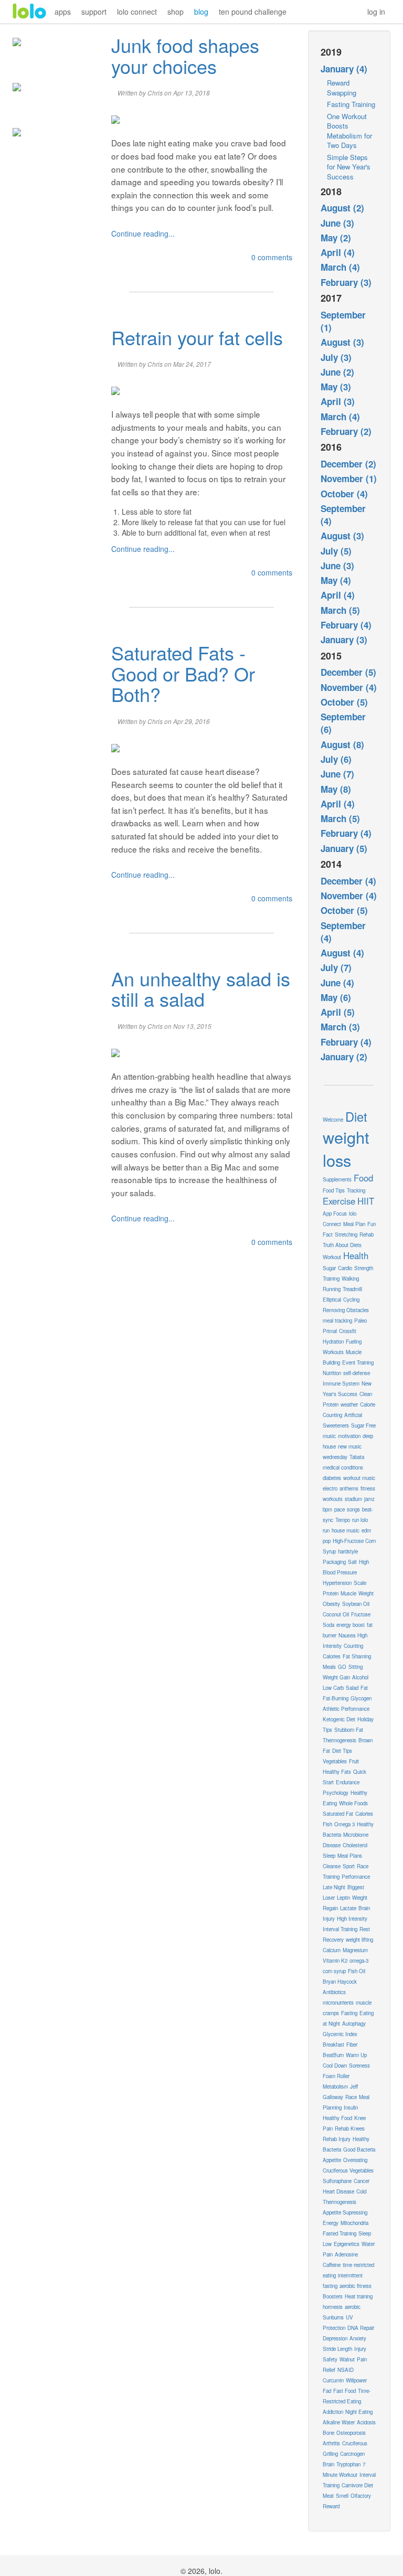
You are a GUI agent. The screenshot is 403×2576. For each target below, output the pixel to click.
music (329, 1436)
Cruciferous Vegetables (348, 2170)
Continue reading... (143, 233)
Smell (342, 2496)
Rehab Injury (337, 2139)
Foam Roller (336, 2076)
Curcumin (333, 2380)
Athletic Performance (346, 1709)
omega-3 (359, 1961)
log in (376, 12)
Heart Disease (338, 2191)
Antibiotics (334, 1992)
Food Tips (334, 1190)
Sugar (329, 1268)
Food (363, 1178)
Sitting (356, 1667)
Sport (349, 1866)
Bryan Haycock (340, 1982)
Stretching (346, 1234)
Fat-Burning (336, 1698)
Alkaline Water (339, 2422)
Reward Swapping (342, 88)
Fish (327, 1824)
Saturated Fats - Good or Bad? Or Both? (183, 673)
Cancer (362, 2181)
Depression (335, 2338)
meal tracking (337, 1321)
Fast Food (344, 2391)
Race (351, 2097)
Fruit (354, 1761)
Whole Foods (353, 1803)
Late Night (334, 1887)
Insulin (351, 2107)
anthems (349, 1488)
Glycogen (361, 1698)
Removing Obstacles (346, 1310)
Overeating (355, 2160)
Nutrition (332, 1373)
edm (366, 1530)
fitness (368, 1488)
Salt (352, 1562)
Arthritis (331, 2443)
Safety (330, 2359)
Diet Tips (342, 1751)
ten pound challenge (253, 12)
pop (327, 1541)
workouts (333, 1499)
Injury (360, 2349)
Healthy (365, 1824)
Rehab (367, 1234)
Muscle (348, 1593)
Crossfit (348, 1331)
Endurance (348, 1782)
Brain (328, 2464)
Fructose (361, 1614)
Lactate (348, 1908)
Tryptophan (348, 2464)
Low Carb (333, 1688)
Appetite (332, 2160)
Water (368, 2244)
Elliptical (332, 1300)
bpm (327, 1509)
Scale (360, 1583)
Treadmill (352, 1289)
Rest (365, 1929)
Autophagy (354, 2024)
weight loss (346, 1148)
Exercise (339, 1201)
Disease (332, 1845)
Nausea (347, 1635)
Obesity (331, 1604)
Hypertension (337, 1583)
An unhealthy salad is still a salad (201, 989)
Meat (328, 2496)
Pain (328, 2254)
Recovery (333, 1940)
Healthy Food (337, 2118)
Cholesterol (355, 1845)
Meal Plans (350, 1856)
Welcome (333, 1120)
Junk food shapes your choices (185, 55)
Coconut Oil (336, 1614)
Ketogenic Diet (339, 1719)
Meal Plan (354, 1224)
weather (349, 1404)
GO (342, 1667)
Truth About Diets (342, 1245)
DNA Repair (361, 2328)
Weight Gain (336, 1677)
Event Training (358, 1362)
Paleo (360, 1321)
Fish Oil (357, 1971)
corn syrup (334, 1971)
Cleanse (332, 1866)
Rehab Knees (350, 2128)
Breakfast (333, 2045)
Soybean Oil (356, 1604)
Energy (331, 2223)
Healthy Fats (337, 1772)
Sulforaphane (337, 2181)
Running (332, 1289)
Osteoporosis (351, 2433)
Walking (350, 1279)
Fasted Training (340, 2233)
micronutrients (338, 2003)
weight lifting (359, 1940)
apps (63, 12)
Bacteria (332, 1835)
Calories (364, 1814)
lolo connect (137, 12)
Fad (327, 2391)
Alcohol (360, 1677)
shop (176, 12)
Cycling (351, 1300)
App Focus (335, 1214)
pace (340, 1509)
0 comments (272, 257)
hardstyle (348, 1551)
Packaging (334, 1562)
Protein (331, 1593)
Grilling (330, 2454)
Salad (352, 1688)
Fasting (349, 2013)
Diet (356, 1116)
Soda (328, 1625)
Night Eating (359, 2412)
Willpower (356, 2380)
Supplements (337, 1179)
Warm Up (356, 2055)
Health (356, 1255)
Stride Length (337, 2349)
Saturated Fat (338, 1814)
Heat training (359, 2296)
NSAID (346, 2370)
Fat (364, 1688)
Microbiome (356, 1835)
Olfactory (361, 2496)
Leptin (343, 1898)
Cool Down (335, 2066)
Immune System (341, 1383)
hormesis (333, 2307)
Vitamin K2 (335, 1961)
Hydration (333, 1342)
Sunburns (333, 2317)
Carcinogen (352, 2454)
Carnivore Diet (357, 2485)
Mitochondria (354, 2223)
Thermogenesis (340, 1740)
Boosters (333, 2296)
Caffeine (332, 2265)
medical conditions (343, 1467)
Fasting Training (351, 104)
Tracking (356, 1190)
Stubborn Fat (349, 1730)
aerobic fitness (356, 2286)
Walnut (347, 2359)
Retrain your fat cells (197, 337)
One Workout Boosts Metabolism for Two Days (349, 131)
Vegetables (335, 1761)
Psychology (336, 1793)
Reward (331, 2506)
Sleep (329, 1856)
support (94, 12)
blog (201, 12)
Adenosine (346, 2254)
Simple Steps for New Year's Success (349, 167)
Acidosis (366, 2422)
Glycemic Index (340, 2034)
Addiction (333, 2412)
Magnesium (355, 1950)
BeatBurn (333, 2055)
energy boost (351, 1625)
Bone (328, 2433)
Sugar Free (363, 1425)
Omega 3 (344, 1824)
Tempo (343, 1520)
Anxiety (358, 2338)
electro (330, 1488)
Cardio (345, 1268)
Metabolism (335, 2087)
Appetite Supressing (345, 2212)
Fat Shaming (357, 1656)
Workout (332, 1257)
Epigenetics (347, 2244)
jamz (369, 1499)
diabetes (332, 1478)
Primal (330, 1331)
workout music (359, 1478)
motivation (349, 1436)
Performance (356, 1877)
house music (346, 1530)
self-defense (357, 1373)
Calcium (332, 1950)
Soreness (359, 2066)
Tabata (357, 1457)
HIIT (366, 1201)
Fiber (352, 2045)
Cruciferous (355, 2443)
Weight (366, 1593)
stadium (353, 1499)
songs (353, 1509)
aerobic (353, 2307)
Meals (329, 1667)
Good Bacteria (359, 2149)
